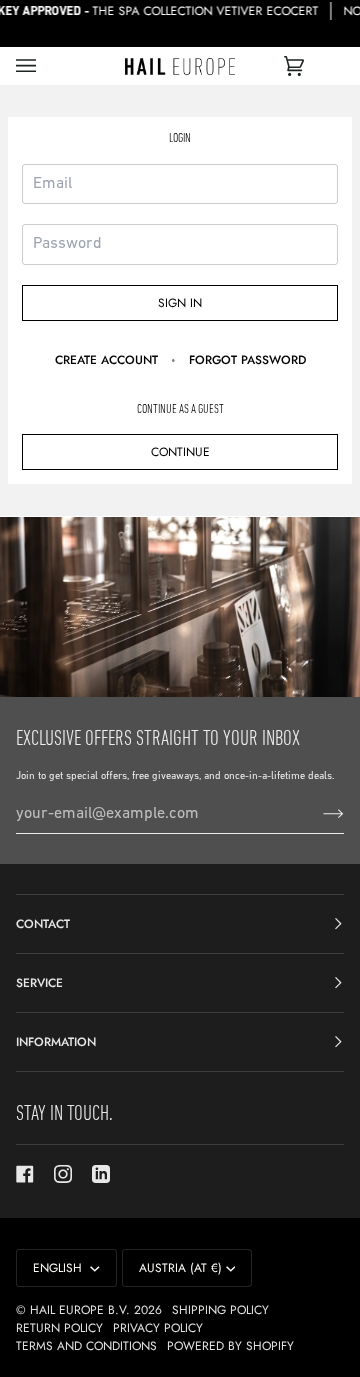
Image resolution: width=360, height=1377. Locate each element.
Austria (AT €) (180, 1268)
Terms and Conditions (86, 1346)
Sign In (180, 303)
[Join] (317, 814)
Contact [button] (43, 924)
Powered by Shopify (230, 1346)
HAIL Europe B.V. (80, 1310)
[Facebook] (25, 1174)
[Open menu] (46, 66)
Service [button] (39, 983)
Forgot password (247, 360)
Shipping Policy (220, 1310)
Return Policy (59, 1328)
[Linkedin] (101, 1174)
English (59, 1268)
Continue (180, 452)
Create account (106, 360)
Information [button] (56, 1042)
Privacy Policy (158, 1328)
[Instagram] (63, 1174)
